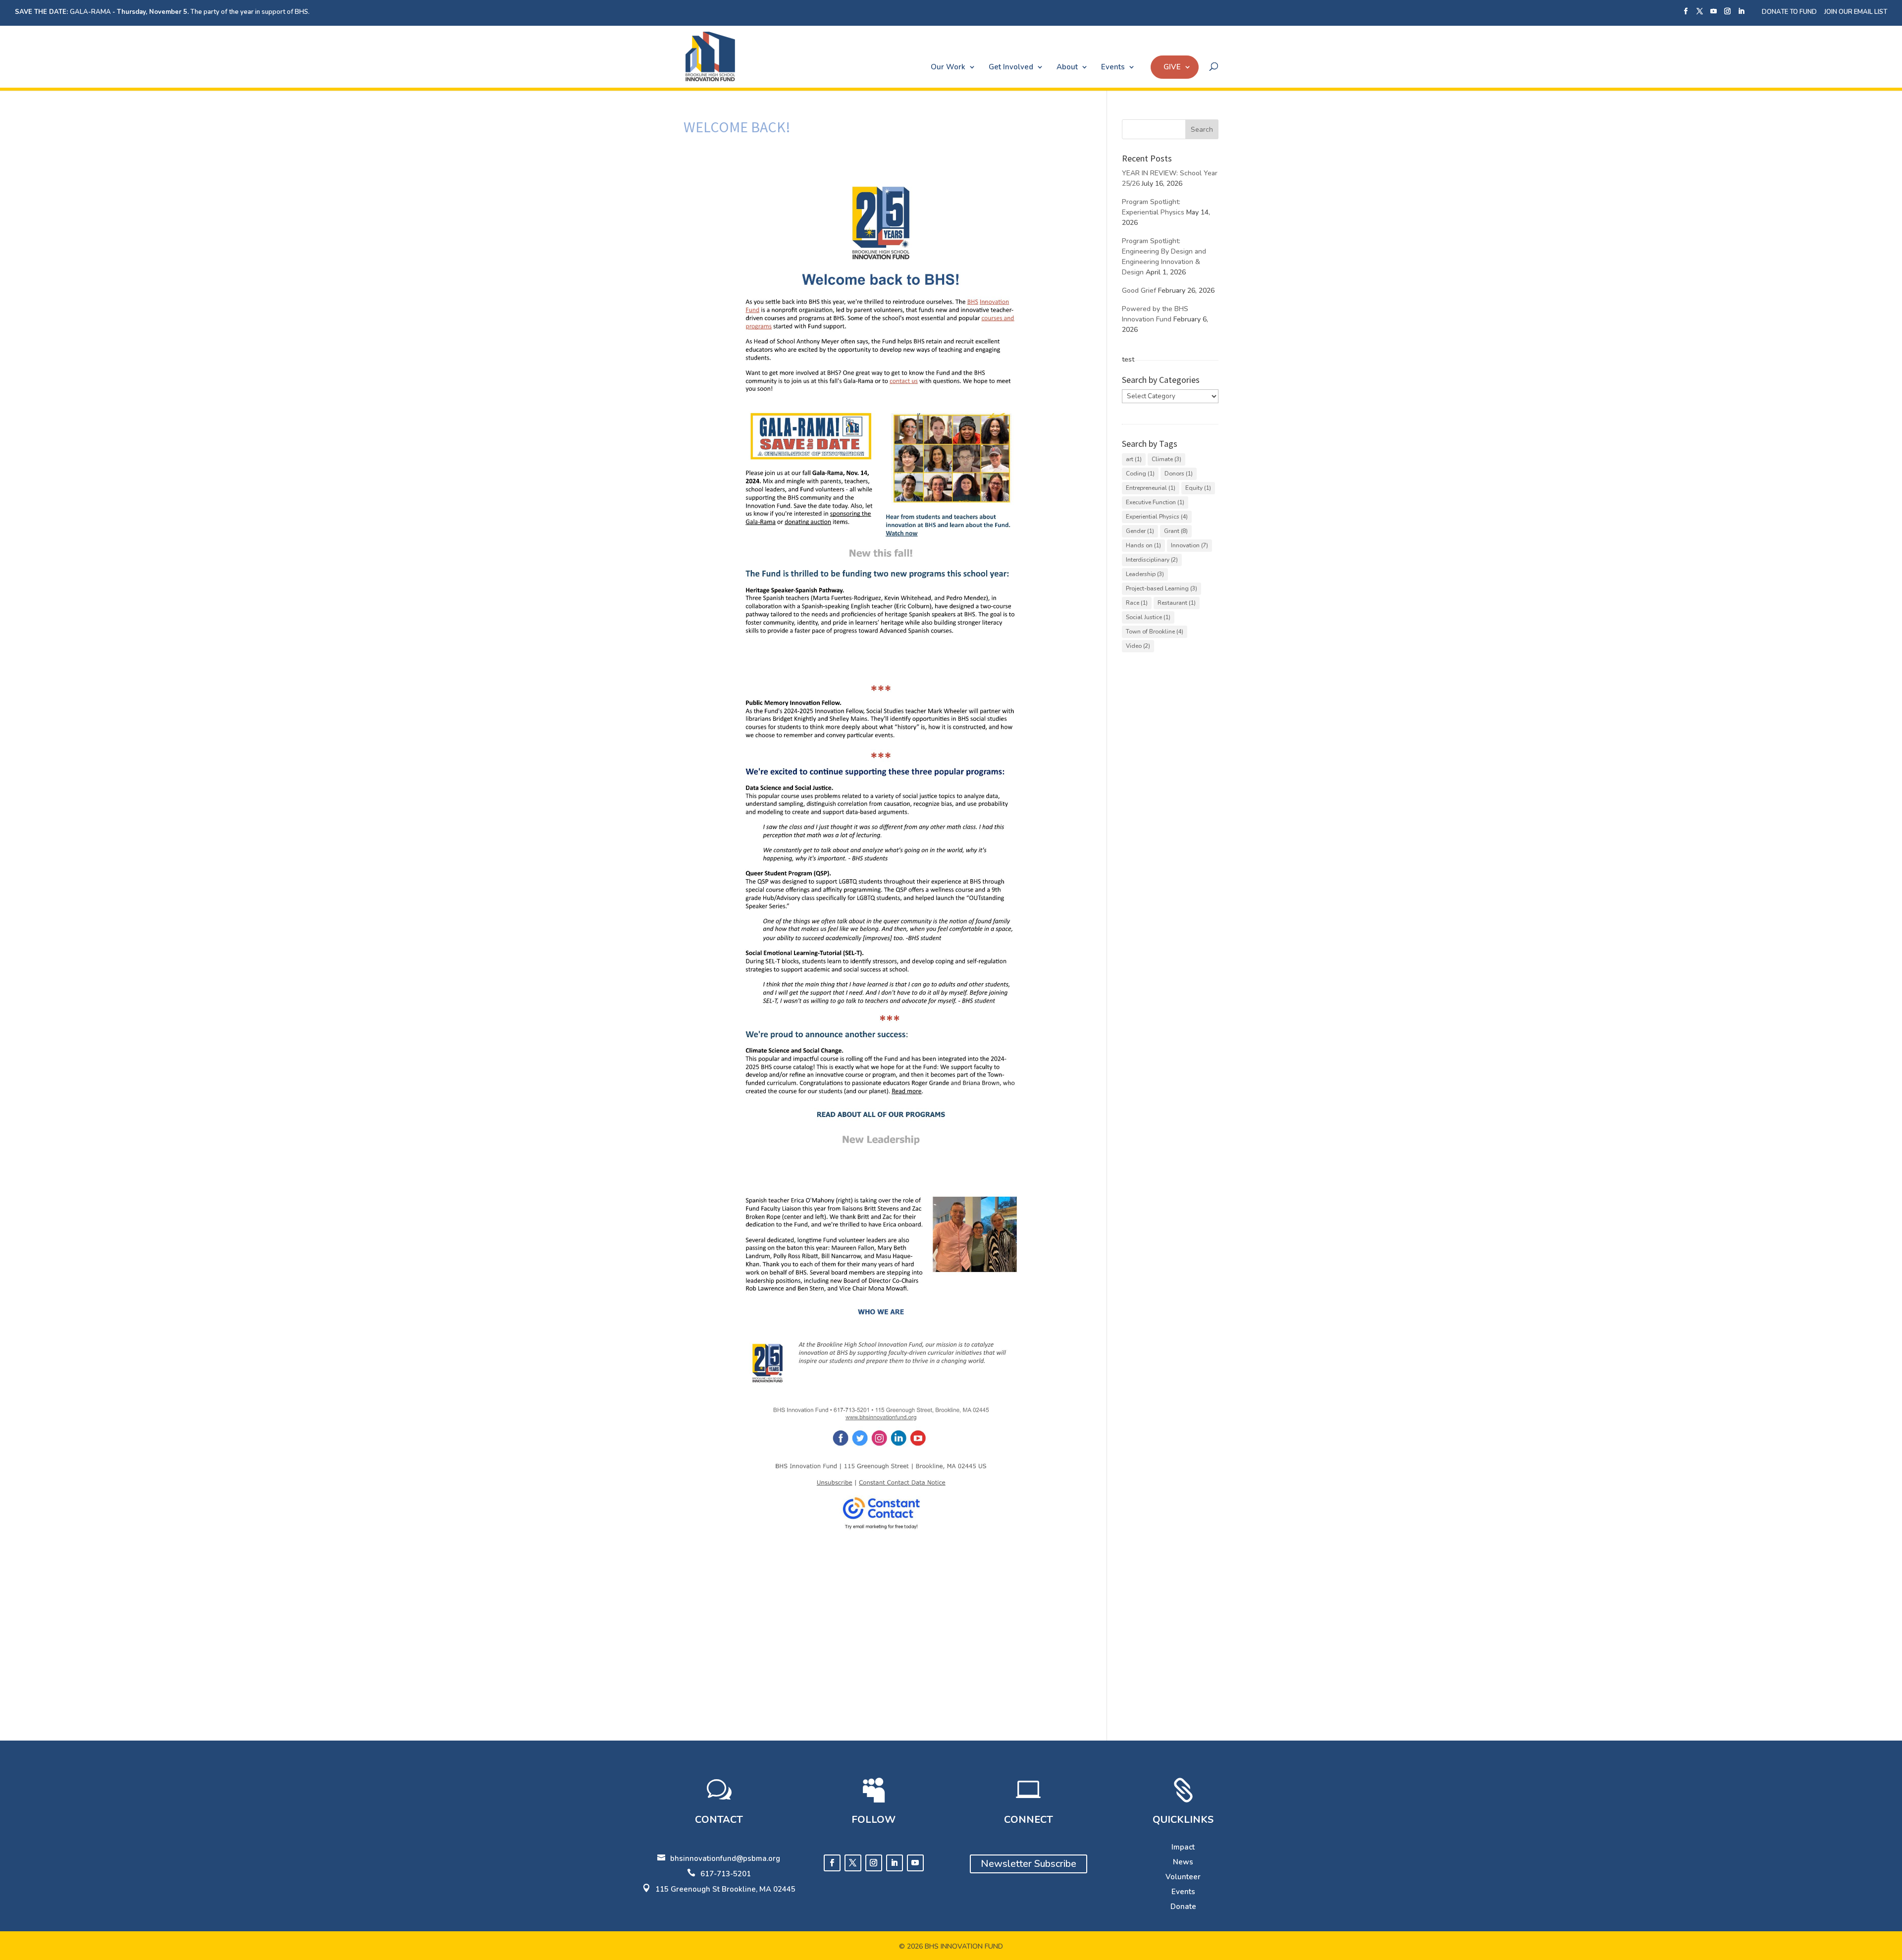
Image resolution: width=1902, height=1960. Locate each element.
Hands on (1143, 545)
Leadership (1145, 574)
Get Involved (1011, 67)
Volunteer (1183, 1877)
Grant (1176, 531)
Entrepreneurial (1151, 488)
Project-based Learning (1162, 588)
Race (1137, 603)
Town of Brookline (1155, 632)
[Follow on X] (853, 1863)
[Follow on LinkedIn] (895, 1863)
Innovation (1189, 545)
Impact (1183, 1847)
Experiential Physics (1157, 517)
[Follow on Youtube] (915, 1863)
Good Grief (1139, 291)
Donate (1183, 1907)
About (1067, 67)
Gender (1140, 531)
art (1134, 459)
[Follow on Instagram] (874, 1863)
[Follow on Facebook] (832, 1863)
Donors (1179, 474)
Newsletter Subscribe (1029, 1864)
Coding (1140, 474)
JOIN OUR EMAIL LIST (1856, 12)
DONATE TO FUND (1789, 12)
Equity (1198, 488)
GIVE (1172, 67)
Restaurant (1177, 603)
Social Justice (1148, 617)
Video (1138, 646)
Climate (1166, 459)
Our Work (948, 67)
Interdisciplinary (1152, 560)
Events (1113, 67)
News (1183, 1862)
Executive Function (1155, 502)
